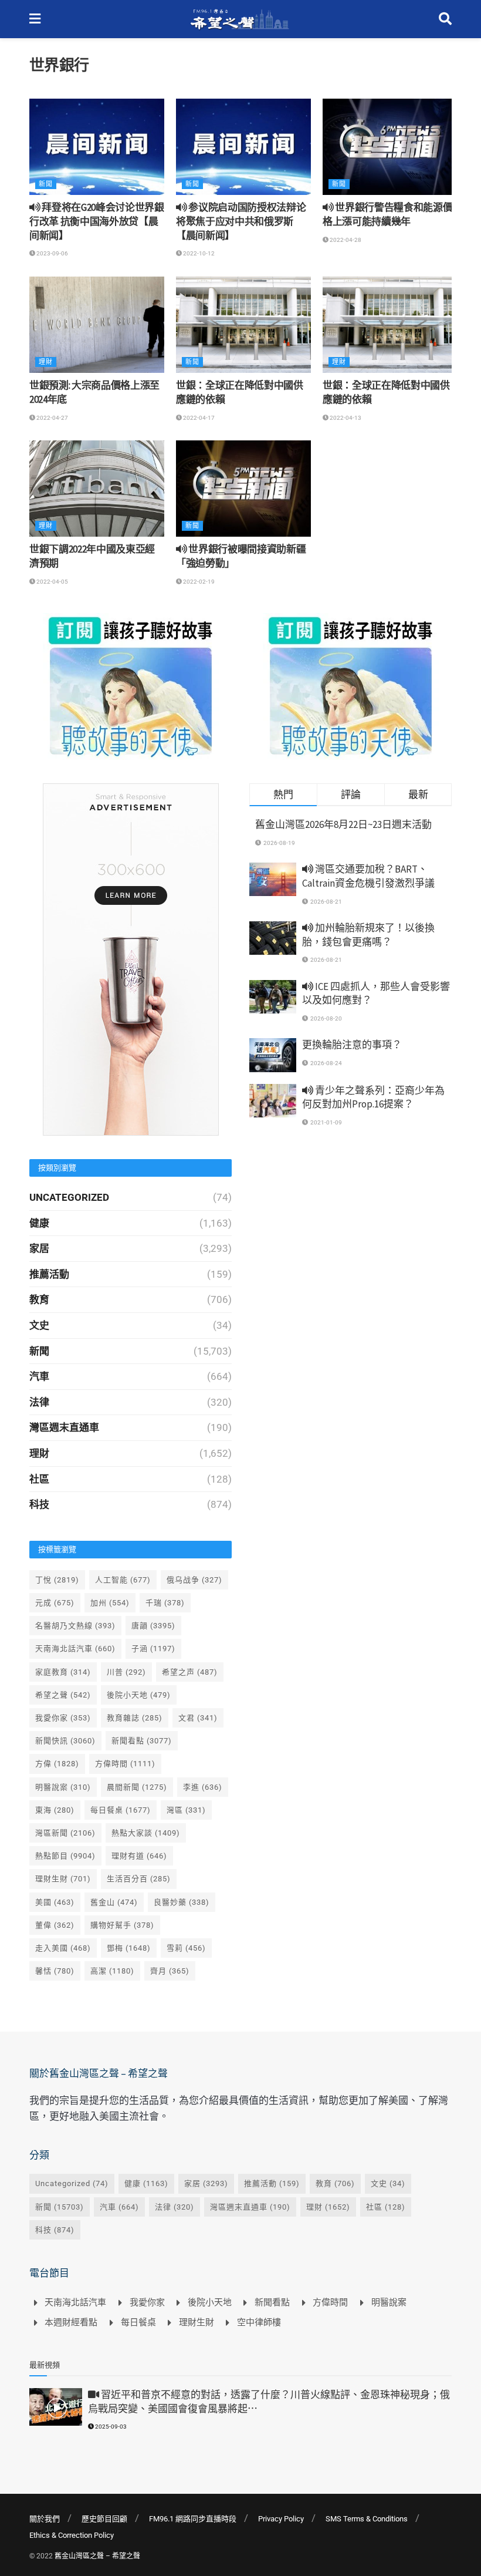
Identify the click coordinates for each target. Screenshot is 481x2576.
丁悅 (57, 1580)
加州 (110, 1603)
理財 (46, 362)
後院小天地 (139, 1695)
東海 (55, 1810)
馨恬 (55, 1971)
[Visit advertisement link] (131, 686)
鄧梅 (129, 1948)
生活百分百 (139, 1879)
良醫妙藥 (182, 1902)
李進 (203, 1787)
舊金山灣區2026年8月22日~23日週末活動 (343, 824)
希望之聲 (63, 1695)
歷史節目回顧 (104, 2519)
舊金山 (114, 1902)
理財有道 (139, 1856)
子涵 (153, 1649)
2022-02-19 (198, 582)
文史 (39, 1325)
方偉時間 (125, 1764)
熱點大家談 (146, 1833)
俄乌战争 (194, 1580)
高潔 (112, 1971)
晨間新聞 (137, 1787)
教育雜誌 (135, 1718)
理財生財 (63, 1879)
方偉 (57, 1764)
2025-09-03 (110, 2427)
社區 (39, 1479)
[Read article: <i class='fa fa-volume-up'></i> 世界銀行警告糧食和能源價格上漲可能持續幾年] (390, 147)
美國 (55, 1902)
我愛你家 (63, 1718)
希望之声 (190, 1672)
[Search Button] (445, 19)
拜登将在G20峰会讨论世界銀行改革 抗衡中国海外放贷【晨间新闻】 (97, 221)
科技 (39, 1504)
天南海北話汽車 (75, 1649)
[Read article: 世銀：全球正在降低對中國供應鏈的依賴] (243, 325)
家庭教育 (63, 1672)
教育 (39, 1299)
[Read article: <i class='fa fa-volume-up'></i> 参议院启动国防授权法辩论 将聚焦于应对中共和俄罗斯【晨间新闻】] (243, 147)
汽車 (39, 1376)
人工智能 (123, 1580)
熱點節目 (65, 1856)
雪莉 (186, 1948)
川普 (126, 1672)
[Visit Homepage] (240, 19)
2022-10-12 (198, 253)
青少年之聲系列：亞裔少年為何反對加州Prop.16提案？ (373, 1097)
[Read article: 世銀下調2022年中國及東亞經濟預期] (97, 489)
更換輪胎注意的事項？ (352, 1045)
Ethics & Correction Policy (72, 2535)
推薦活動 (49, 1274)
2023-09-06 (52, 253)
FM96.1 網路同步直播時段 (193, 2519)
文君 (198, 1718)
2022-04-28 (345, 240)
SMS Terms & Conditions (367, 2519)
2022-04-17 (198, 418)
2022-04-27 (52, 418)
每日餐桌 (121, 1810)
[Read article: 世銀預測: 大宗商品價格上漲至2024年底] (97, 325)
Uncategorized (69, 1197)
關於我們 (45, 2519)
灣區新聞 (65, 1833)
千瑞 (165, 1603)
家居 (39, 1248)
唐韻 (153, 1626)
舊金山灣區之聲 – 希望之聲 (97, 2556)
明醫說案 (63, 1787)
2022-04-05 (52, 582)
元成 (55, 1603)
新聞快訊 (65, 1741)
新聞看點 (142, 1741)
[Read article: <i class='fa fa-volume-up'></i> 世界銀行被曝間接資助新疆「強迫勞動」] (243, 489)
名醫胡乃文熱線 (75, 1626)
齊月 (170, 1971)
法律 (39, 1402)
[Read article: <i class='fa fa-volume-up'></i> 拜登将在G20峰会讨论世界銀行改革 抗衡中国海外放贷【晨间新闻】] (97, 147)
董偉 (55, 1925)
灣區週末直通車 (64, 1427)
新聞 (46, 184)
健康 (39, 1223)
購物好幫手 (122, 1925)
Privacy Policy (281, 2519)
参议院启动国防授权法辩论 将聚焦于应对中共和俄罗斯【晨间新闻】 (241, 221)
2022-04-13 (345, 418)
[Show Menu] (35, 19)
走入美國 (63, 1948)
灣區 (186, 1810)
